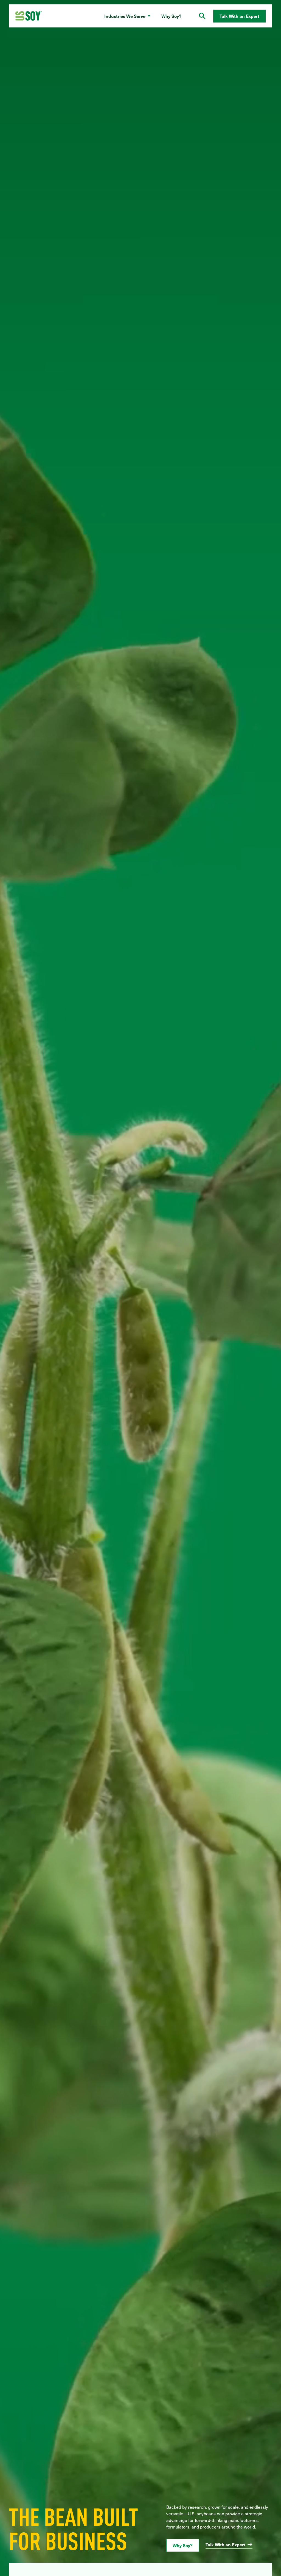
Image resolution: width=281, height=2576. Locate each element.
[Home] (29, 16)
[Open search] (202, 16)
